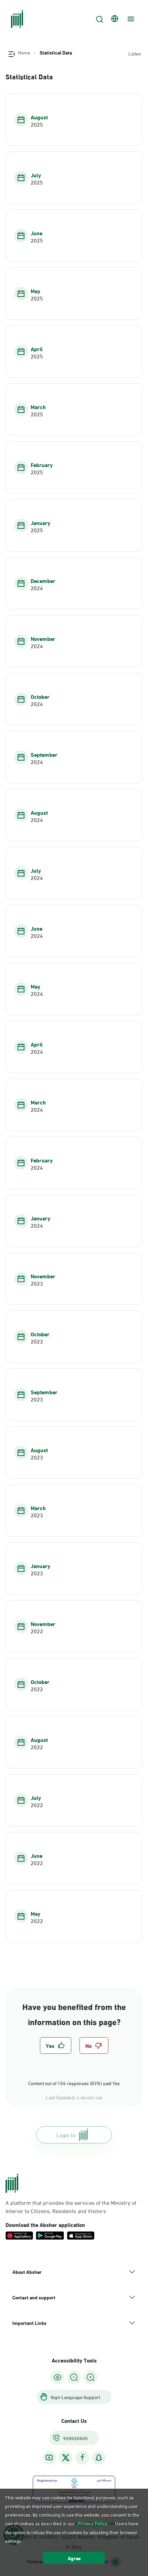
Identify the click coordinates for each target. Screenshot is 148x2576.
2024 (37, 588)
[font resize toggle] (74, 2377)
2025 (37, 124)
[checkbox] (56, 2045)
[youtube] (49, 2458)
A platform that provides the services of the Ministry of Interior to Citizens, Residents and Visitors (71, 2207)
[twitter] (66, 2458)
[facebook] (82, 2458)
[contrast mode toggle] (57, 2377)
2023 (37, 1283)
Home (24, 52)
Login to (66, 2135)
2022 (37, 1631)
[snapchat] (99, 2458)
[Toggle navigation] (130, 19)
